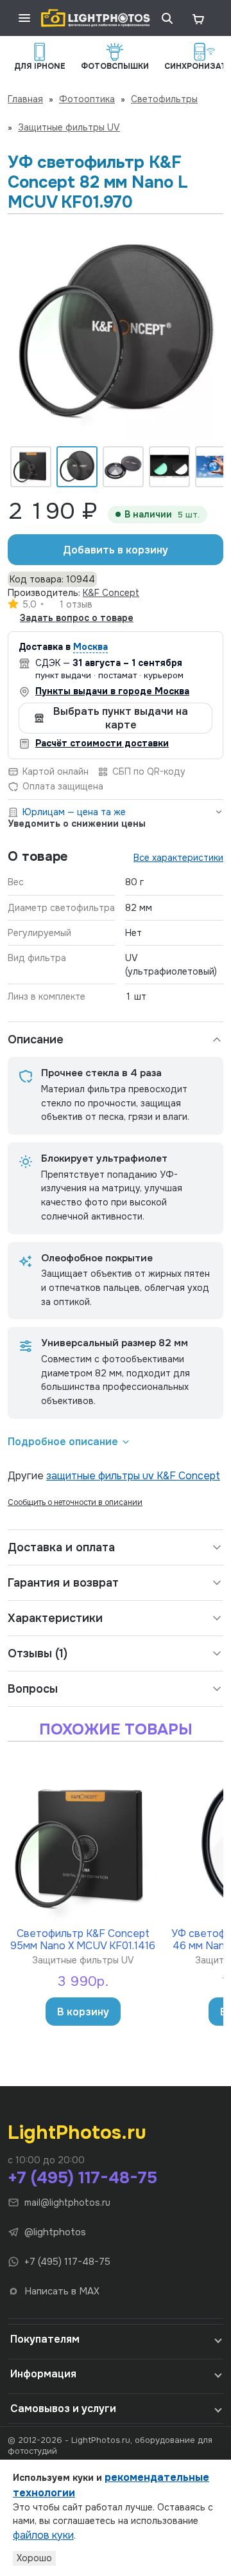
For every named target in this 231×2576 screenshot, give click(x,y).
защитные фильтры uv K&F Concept (133, 1476)
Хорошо (34, 2558)
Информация (43, 2374)
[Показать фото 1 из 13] (31, 467)
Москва (90, 647)
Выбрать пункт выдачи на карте (121, 718)
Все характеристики (178, 858)
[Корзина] (198, 18)
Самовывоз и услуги (63, 2409)
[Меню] (24, 18)
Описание (36, 1040)
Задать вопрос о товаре (77, 618)
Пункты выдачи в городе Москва (112, 691)
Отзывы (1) (38, 1653)
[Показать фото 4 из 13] (169, 467)
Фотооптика (87, 99)
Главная (25, 99)
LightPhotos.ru (77, 2132)
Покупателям (45, 2339)
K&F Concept (111, 593)
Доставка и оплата (61, 1547)
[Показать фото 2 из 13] (77, 467)
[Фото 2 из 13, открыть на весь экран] (116, 333)
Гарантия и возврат (63, 1583)
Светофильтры (164, 99)
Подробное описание (63, 1442)
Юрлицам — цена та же (74, 812)
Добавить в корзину (116, 550)
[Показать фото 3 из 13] (123, 467)
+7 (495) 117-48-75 (82, 2178)
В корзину (83, 2012)
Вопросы (33, 1689)
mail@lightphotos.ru (67, 2202)
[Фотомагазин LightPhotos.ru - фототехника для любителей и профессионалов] (96, 18)
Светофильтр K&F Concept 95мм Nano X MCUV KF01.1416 (83, 1939)
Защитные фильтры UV (69, 127)
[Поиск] (167, 18)
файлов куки (43, 2535)
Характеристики (55, 1618)
